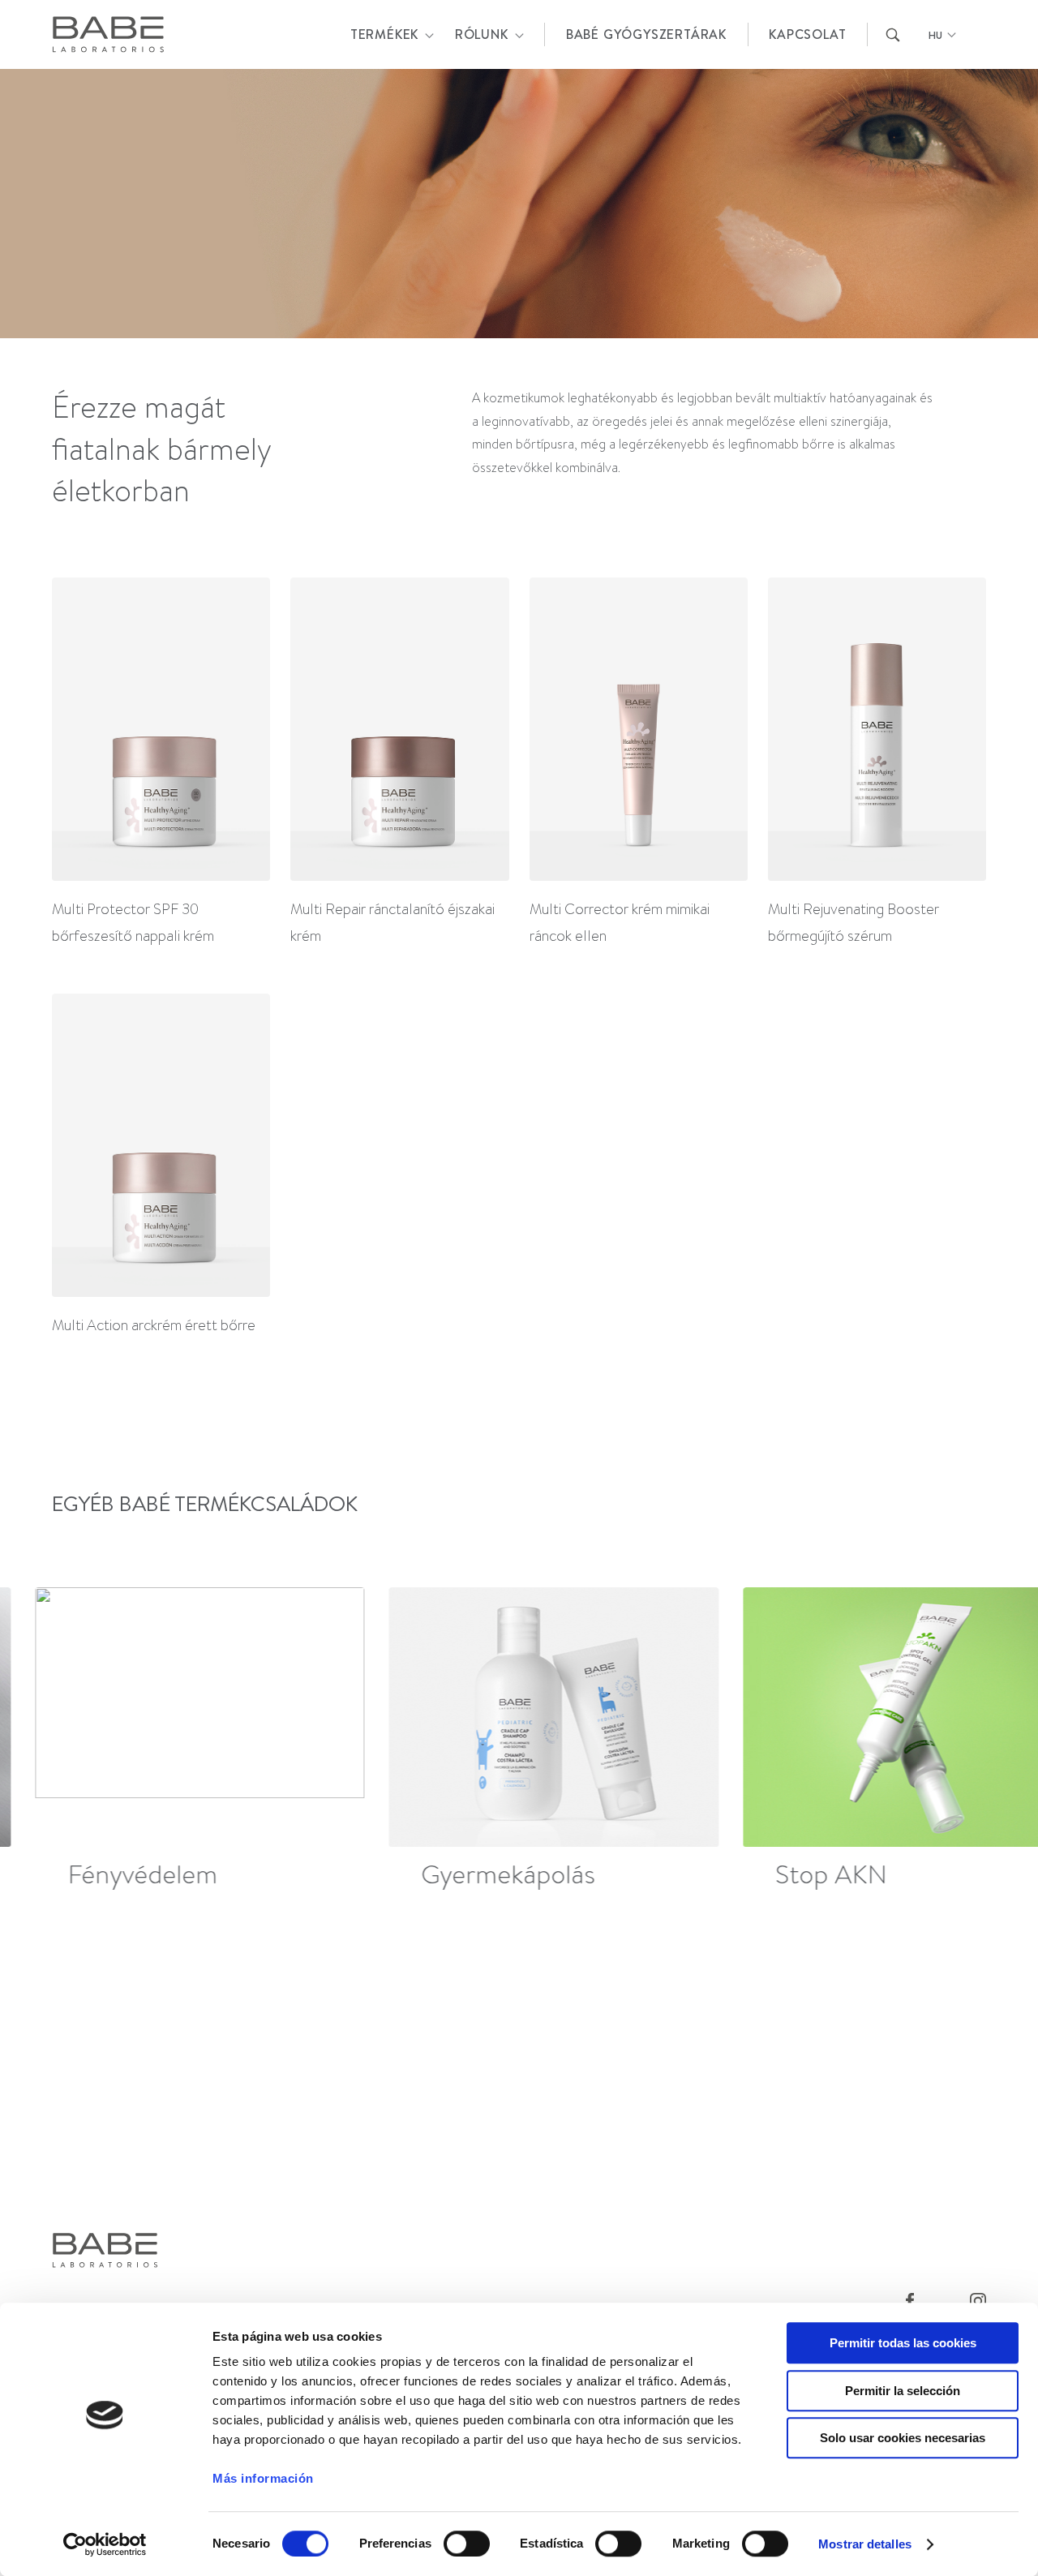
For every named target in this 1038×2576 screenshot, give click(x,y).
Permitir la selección (903, 2391)
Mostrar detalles (865, 2544)
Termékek (384, 34)
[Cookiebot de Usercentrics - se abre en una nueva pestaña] (105, 2544)
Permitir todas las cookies (903, 2343)
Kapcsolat (807, 34)
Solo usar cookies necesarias (903, 2438)
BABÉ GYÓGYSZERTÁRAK (646, 34)
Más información (263, 2478)
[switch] (467, 2544)
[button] (978, 1741)
